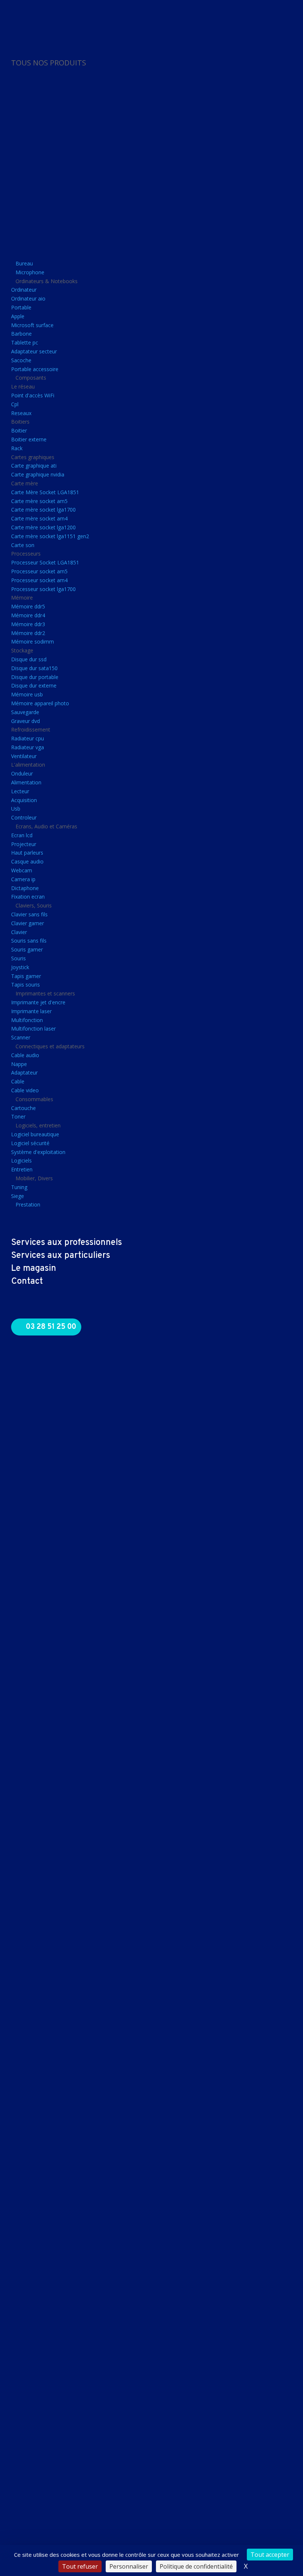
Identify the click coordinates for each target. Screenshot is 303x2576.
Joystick (20, 967)
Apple (18, 316)
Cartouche (23, 1108)
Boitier (19, 430)
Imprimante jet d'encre (38, 1002)
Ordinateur (24, 290)
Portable (21, 307)
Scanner (21, 1037)
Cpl (15, 404)
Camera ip (23, 879)
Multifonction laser (33, 1029)
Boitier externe (29, 439)
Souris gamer (27, 949)
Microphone (30, 272)
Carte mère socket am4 (39, 518)
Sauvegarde (25, 712)
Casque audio (27, 861)
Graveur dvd (25, 721)
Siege (18, 1196)
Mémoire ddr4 (28, 615)
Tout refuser (80, 2566)
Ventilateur (24, 756)
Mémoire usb (27, 694)
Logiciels (21, 1160)
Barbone (21, 334)
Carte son (23, 545)
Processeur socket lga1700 (43, 589)
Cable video (25, 1090)
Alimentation (26, 782)
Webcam (22, 870)
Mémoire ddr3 (28, 624)
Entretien (22, 1169)
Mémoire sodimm (33, 642)
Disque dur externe (34, 685)
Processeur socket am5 (39, 571)
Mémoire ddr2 (28, 633)
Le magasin (34, 1269)
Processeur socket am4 (39, 580)
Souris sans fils (29, 941)
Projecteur (24, 844)
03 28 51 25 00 (51, 1327)
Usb (16, 809)
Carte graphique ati (34, 466)
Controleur (24, 817)
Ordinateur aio (28, 298)
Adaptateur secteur (34, 351)
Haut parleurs (27, 853)
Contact (27, 1282)
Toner (18, 1116)
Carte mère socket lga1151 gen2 (50, 536)
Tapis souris (25, 985)
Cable (18, 1081)
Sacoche (21, 360)
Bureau (24, 263)
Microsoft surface (32, 325)
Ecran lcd (22, 835)
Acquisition (24, 800)
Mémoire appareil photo (40, 703)
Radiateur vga (28, 747)
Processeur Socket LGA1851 (45, 562)
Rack (17, 448)
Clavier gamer (28, 923)
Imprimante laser (31, 1011)
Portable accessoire (35, 369)
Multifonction (27, 1020)
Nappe (19, 1064)
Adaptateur (24, 1073)
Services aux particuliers (61, 1256)
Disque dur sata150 (34, 668)
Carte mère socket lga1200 (43, 527)
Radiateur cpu (28, 738)
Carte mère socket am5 (39, 501)
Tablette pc (25, 342)
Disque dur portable (35, 677)
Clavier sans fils (29, 914)
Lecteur (20, 791)
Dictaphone (25, 888)
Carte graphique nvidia (38, 474)
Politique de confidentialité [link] (196, 2566)
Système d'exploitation (38, 1152)
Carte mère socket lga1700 (43, 510)
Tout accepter (270, 2555)
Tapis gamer (26, 976)
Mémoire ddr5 (28, 606)
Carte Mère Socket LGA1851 (45, 492)
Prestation (28, 1204)
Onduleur (22, 773)
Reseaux (21, 413)
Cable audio (25, 1055)
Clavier (19, 932)
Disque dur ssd (29, 659)
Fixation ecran (28, 897)
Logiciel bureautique (35, 1134)
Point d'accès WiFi (33, 395)
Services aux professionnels (67, 1243)
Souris (18, 958)
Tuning (19, 1187)
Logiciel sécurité (30, 1143)
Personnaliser (129, 2566)
